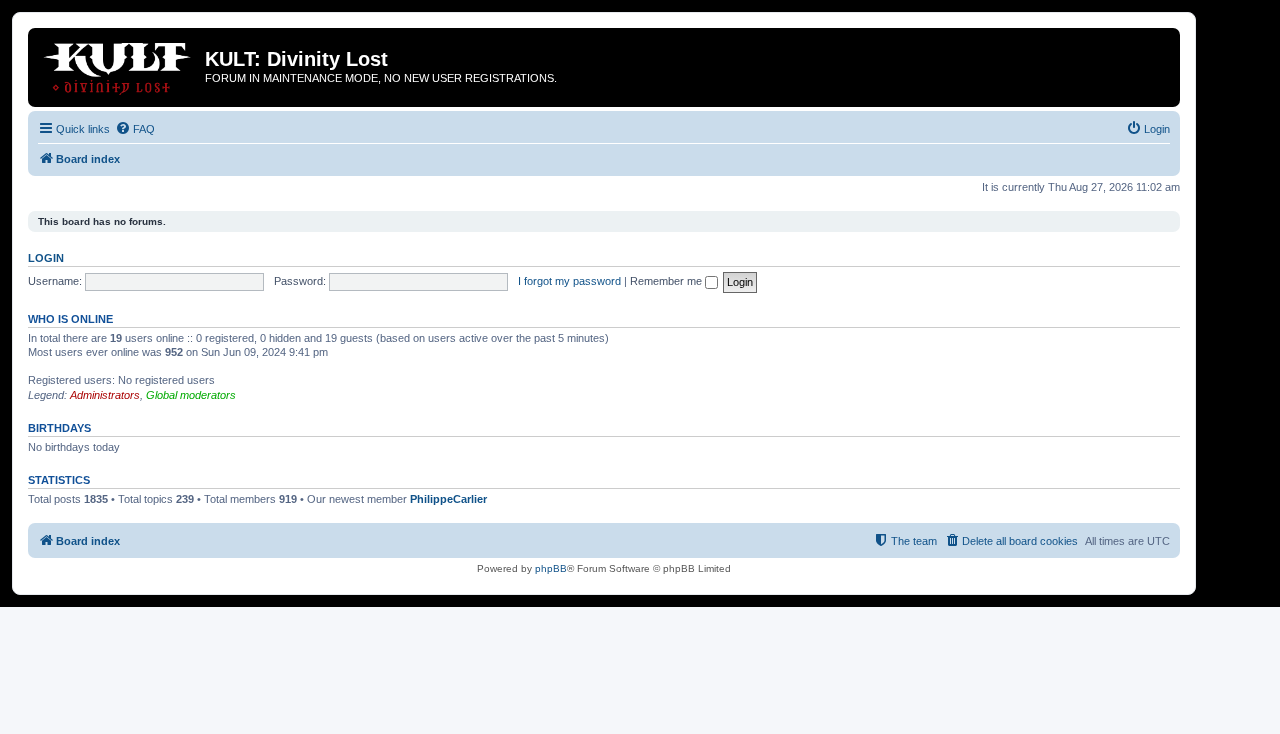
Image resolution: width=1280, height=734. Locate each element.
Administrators (105, 395)
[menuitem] (135, 129)
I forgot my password (569, 281)
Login (46, 258)
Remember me (667, 281)
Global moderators (191, 395)
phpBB (551, 568)
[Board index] (119, 65)
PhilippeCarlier (448, 499)
